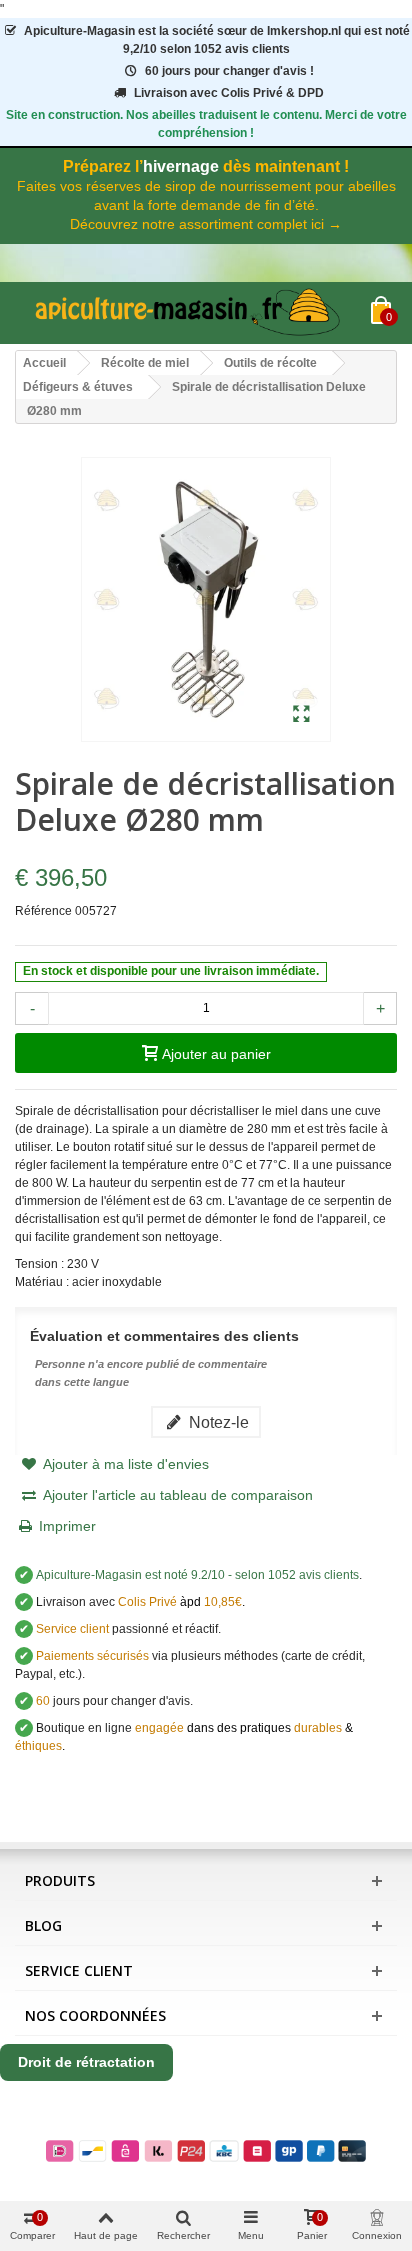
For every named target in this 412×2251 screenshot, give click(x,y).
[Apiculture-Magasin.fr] (193, 313)
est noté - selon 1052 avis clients (197, 1575)
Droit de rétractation (86, 2062)
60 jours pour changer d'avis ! (229, 71)
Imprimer (67, 1526)
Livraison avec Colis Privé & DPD (229, 93)
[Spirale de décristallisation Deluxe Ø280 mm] (301, 715)
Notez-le (217, 1422)
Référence (43, 911)
